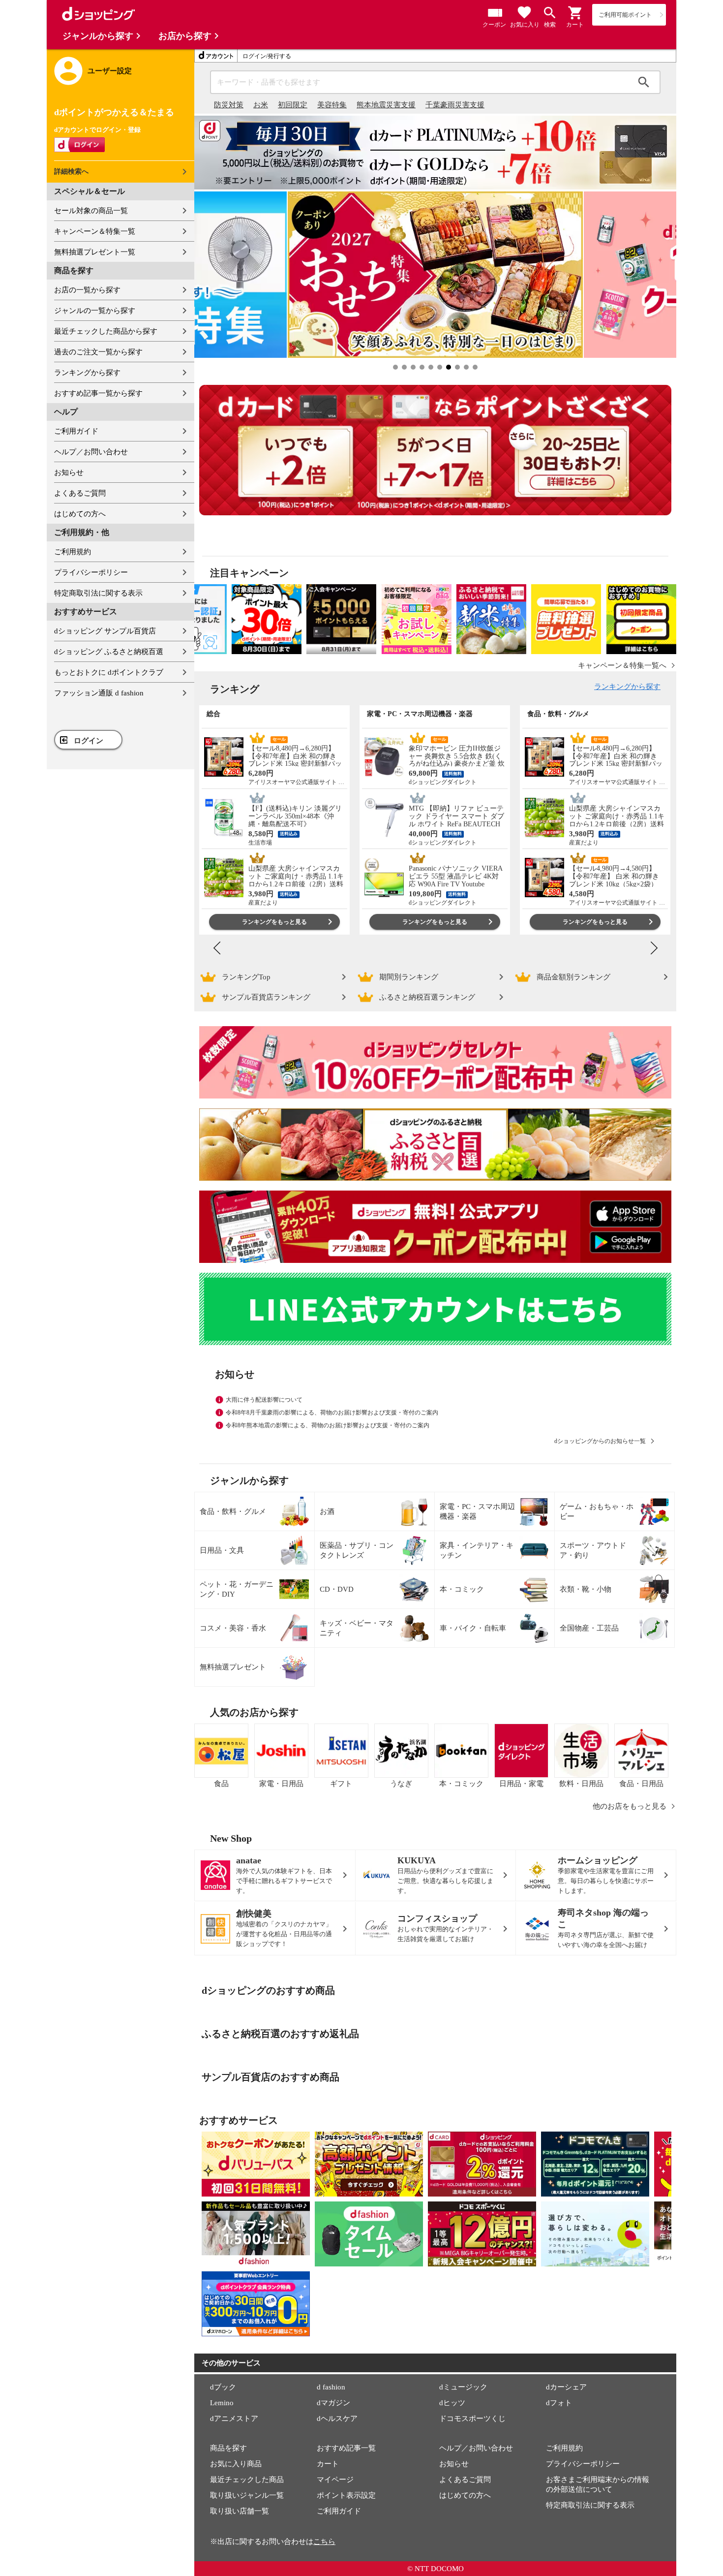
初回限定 (293, 105)
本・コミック (462, 1589)
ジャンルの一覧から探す (95, 311)
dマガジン (333, 2403)
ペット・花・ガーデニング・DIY (237, 1589)
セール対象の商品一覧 (91, 211)
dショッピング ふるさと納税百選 (109, 652)
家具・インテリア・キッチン (477, 1550)
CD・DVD (337, 1589)
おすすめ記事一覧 (346, 2448)
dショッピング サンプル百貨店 (105, 631)
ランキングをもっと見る (274, 922)
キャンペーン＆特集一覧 (95, 231)
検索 (644, 82)
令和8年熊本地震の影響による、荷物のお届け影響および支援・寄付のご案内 (328, 1425)
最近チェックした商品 (247, 2480)
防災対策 (229, 105)
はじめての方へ (80, 514)
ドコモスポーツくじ (472, 2419)
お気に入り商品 (236, 2464)
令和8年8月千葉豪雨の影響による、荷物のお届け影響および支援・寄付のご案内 (332, 1413)
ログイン (89, 741)
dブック (223, 2387)
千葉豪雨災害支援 (455, 105)
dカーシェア (566, 2387)
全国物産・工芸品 (589, 1628)
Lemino (222, 2403)
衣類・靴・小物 (586, 1589)
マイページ (335, 2480)
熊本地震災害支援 (386, 105)
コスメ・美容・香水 (233, 1628)
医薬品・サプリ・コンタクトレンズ (357, 1550)
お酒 (327, 1511)
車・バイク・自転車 (473, 1628)
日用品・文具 (222, 1550)
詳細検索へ (71, 172)
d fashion (331, 2387)
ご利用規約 (73, 552)
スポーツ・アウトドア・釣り (593, 1550)
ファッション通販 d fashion (99, 693)
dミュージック (463, 2387)
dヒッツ (452, 2403)
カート (328, 2464)
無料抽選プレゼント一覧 (95, 252)
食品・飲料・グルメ (233, 1511)
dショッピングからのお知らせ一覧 (600, 1441)
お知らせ (69, 472)
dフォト (559, 2403)
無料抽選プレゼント (233, 1667)
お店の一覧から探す (87, 290)
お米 (261, 105)
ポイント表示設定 (346, 2495)
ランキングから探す (87, 373)
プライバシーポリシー (91, 572)
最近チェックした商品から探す (106, 331)
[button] (575, 13)
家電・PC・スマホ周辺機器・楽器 (477, 1511)
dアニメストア (234, 2419)
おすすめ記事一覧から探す (98, 393)
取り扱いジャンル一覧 (247, 2495)
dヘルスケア (337, 2419)
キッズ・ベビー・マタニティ (357, 1628)
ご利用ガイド (76, 431)
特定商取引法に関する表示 (98, 593)
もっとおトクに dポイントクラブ (109, 672)
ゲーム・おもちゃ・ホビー (597, 1511)
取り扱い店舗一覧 (240, 2511)
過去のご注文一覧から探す (98, 352)
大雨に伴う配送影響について (264, 1400)
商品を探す (228, 2448)
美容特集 (332, 105)
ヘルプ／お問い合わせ (91, 452)
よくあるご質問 (80, 493)
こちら (324, 2542)
